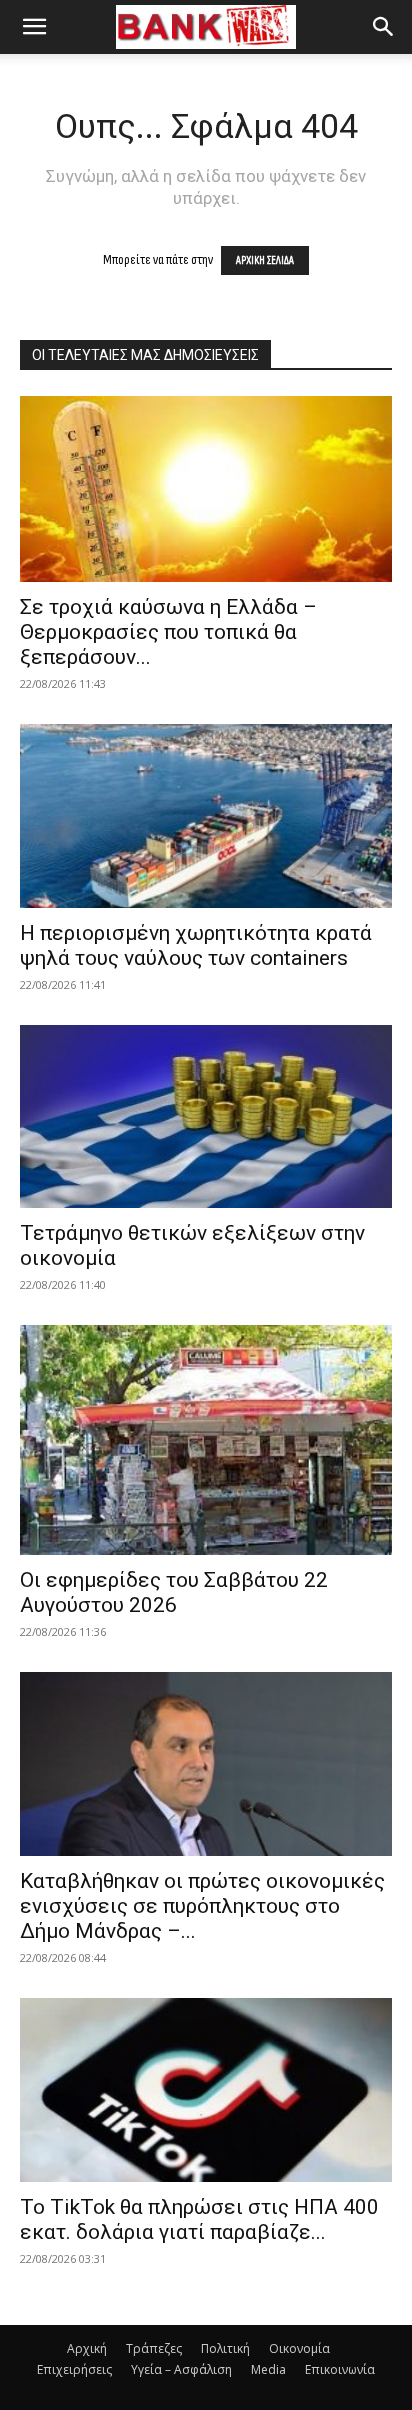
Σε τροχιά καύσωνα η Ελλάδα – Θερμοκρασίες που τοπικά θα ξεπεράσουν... (168, 632)
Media (268, 2369)
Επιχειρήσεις (74, 2369)
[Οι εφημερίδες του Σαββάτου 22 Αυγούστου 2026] (206, 1440)
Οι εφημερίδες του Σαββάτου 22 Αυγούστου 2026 (174, 1592)
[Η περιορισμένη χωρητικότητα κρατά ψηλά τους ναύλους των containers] (206, 816)
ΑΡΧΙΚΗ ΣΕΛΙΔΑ (265, 260)
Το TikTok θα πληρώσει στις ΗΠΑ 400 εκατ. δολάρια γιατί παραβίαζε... (199, 2219)
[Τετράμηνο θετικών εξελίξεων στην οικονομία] (206, 1117)
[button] (34, 27)
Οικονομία (299, 2348)
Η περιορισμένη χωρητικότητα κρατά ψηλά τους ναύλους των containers (196, 945)
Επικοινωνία (340, 2369)
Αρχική (87, 2348)
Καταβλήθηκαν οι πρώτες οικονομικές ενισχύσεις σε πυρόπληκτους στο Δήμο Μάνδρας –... (202, 1906)
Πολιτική (225, 2348)
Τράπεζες (154, 2348)
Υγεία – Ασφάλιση (181, 2369)
